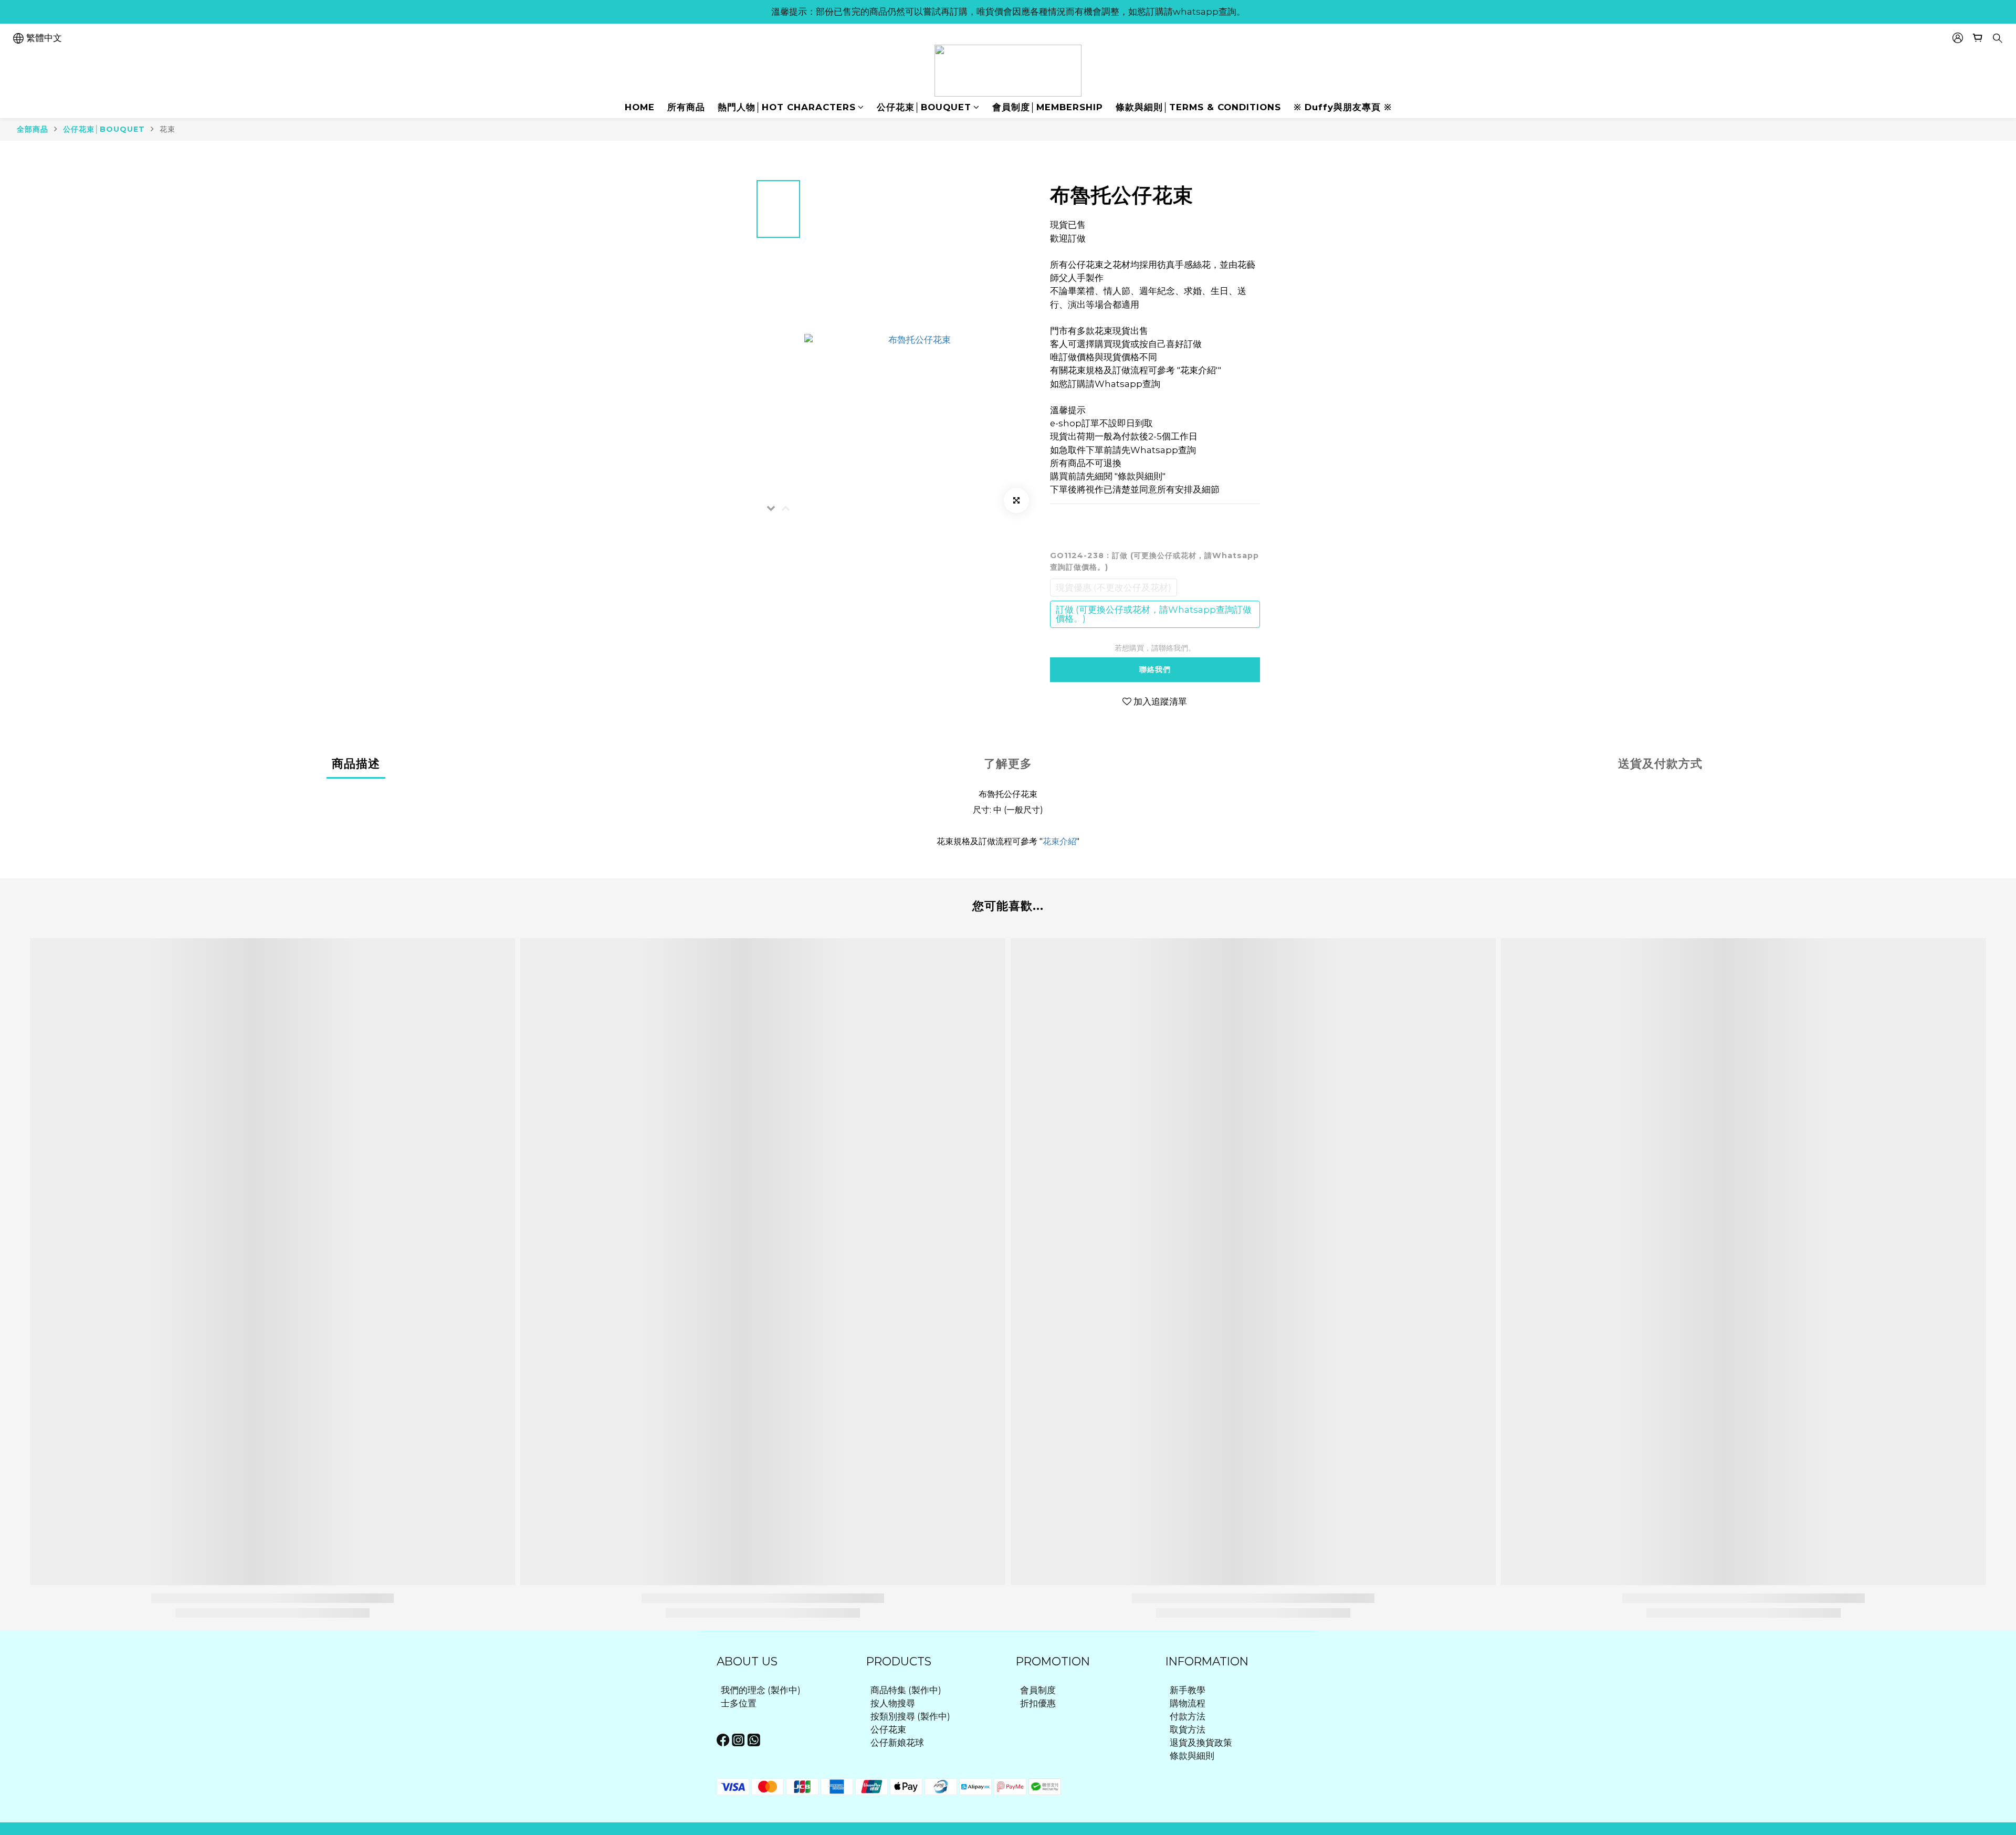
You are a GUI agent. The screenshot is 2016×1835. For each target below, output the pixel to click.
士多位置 (739, 1703)
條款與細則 (1192, 1756)
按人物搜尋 (893, 1703)
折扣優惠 (1038, 1703)
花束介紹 (1059, 841)
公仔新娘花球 (897, 1743)
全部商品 (33, 129)
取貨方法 (1188, 1729)
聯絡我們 (1155, 669)
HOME (640, 107)
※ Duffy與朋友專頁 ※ (1343, 107)
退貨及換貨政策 (1201, 1743)
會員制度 (1038, 1690)
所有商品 (686, 107)
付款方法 (1188, 1716)
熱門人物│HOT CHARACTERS (787, 107)
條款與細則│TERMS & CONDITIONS (1198, 107)
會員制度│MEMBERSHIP (1048, 107)
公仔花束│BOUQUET (924, 107)
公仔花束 (888, 1729)
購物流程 (1188, 1703)
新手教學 (1188, 1690)
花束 (167, 129)
